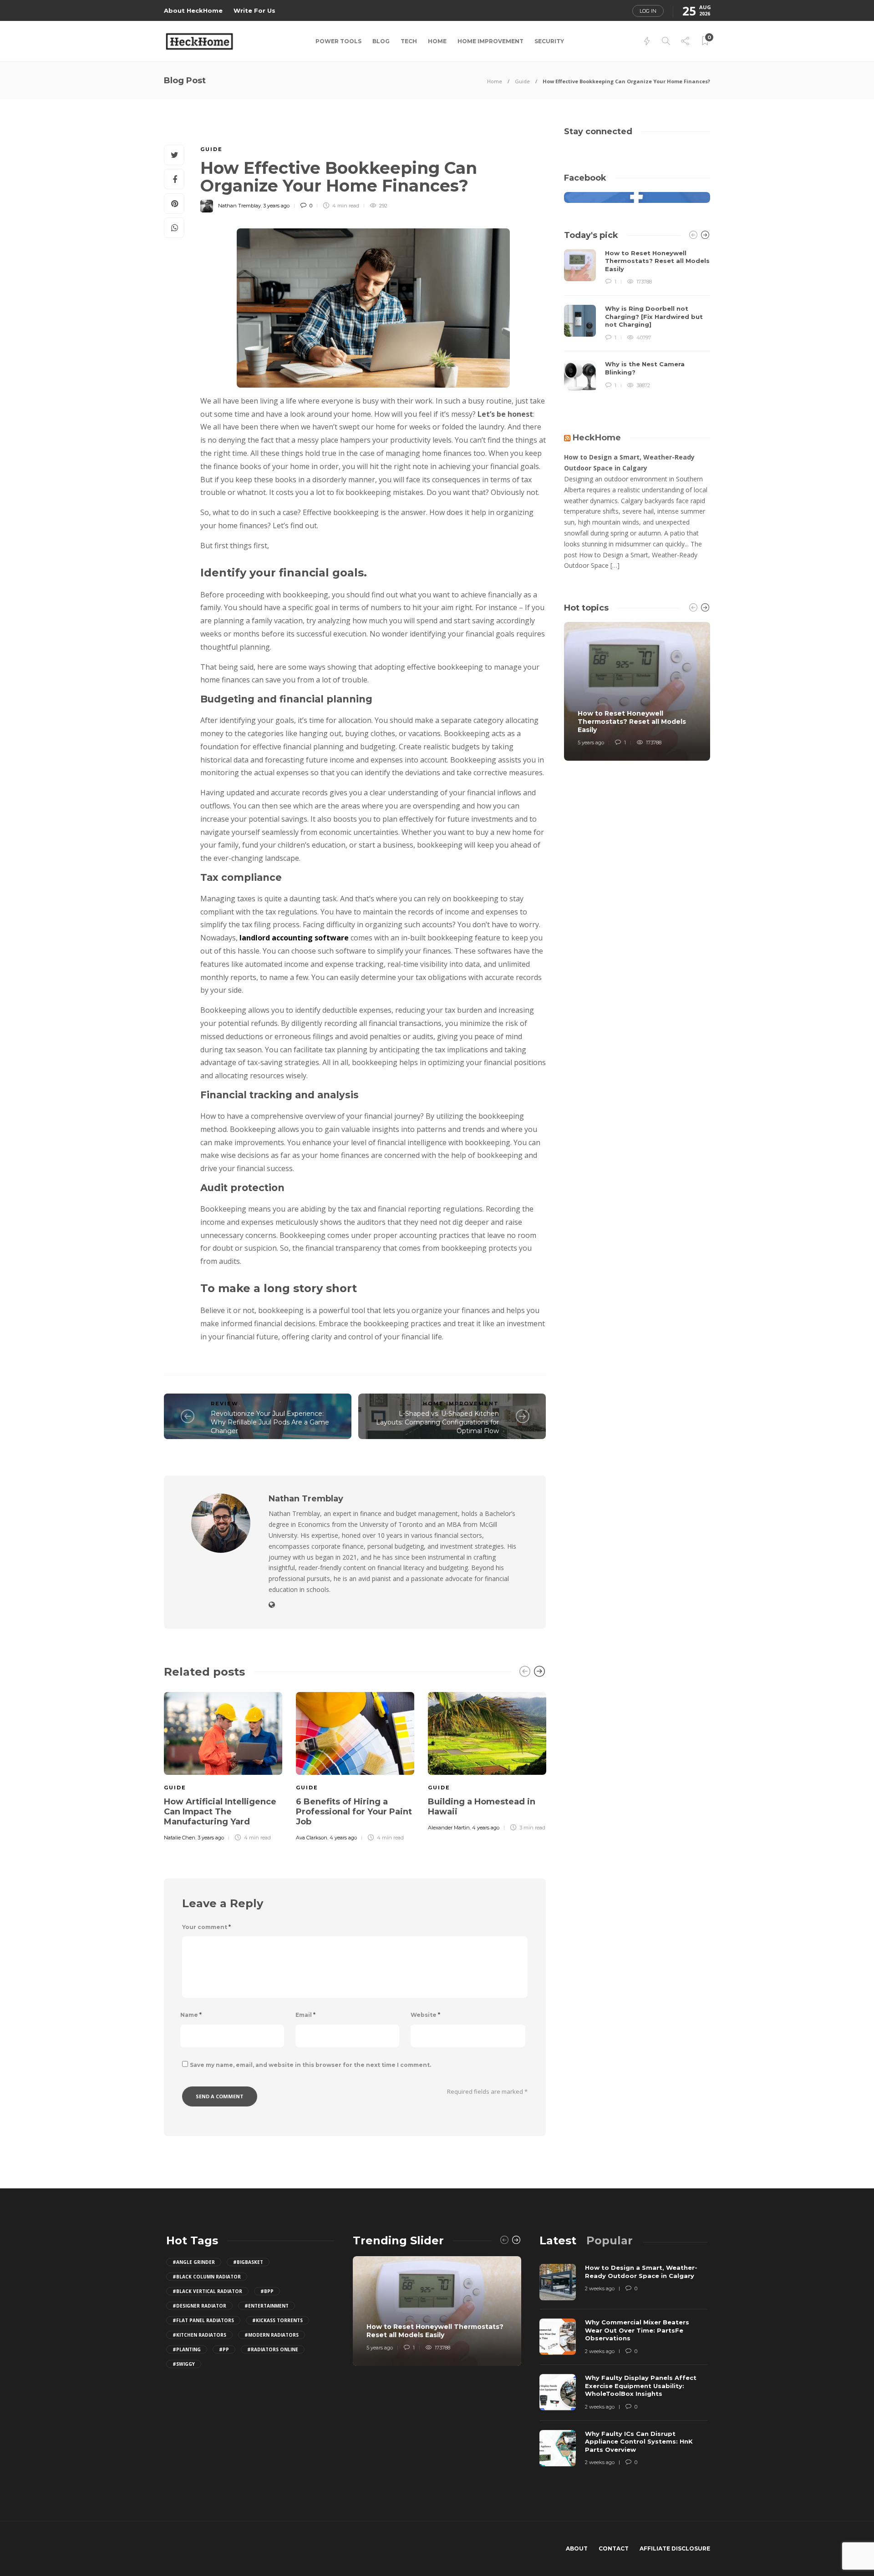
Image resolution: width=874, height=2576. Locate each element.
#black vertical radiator (207, 2291)
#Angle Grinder (194, 2262)
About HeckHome (193, 10)
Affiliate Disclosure (675, 2548)
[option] (223, 1765)
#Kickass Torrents (277, 2320)
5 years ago (591, 742)
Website (425, 2015)
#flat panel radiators (203, 2320)
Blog (381, 41)
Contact (614, 2548)
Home (437, 41)
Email (305, 2015)
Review (225, 1404)
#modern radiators (272, 2335)
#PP (224, 2349)
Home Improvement (490, 41)
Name (191, 2015)
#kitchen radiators (199, 2335)
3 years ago (276, 206)
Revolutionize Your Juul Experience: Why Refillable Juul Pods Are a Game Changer (270, 1422)
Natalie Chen (180, 1838)
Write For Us (254, 10)
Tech (409, 41)
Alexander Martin (449, 1828)
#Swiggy (184, 2364)
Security (549, 41)
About (577, 2548)
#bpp (267, 2291)
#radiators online (273, 2349)
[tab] (558, 2240)
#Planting (187, 2349)
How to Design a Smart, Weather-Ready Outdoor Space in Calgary (629, 462)
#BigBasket (248, 2262)
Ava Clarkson (312, 1838)
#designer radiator (199, 2306)
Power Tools (338, 41)
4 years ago (343, 1838)
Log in (648, 11)
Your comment (206, 1927)
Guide (522, 81)
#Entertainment (267, 2306)
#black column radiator (207, 2277)
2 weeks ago (600, 2288)
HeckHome (597, 438)
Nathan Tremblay (239, 206)
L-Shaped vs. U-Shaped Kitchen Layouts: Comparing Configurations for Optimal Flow (437, 1422)
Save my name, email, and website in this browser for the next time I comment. (310, 2065)
